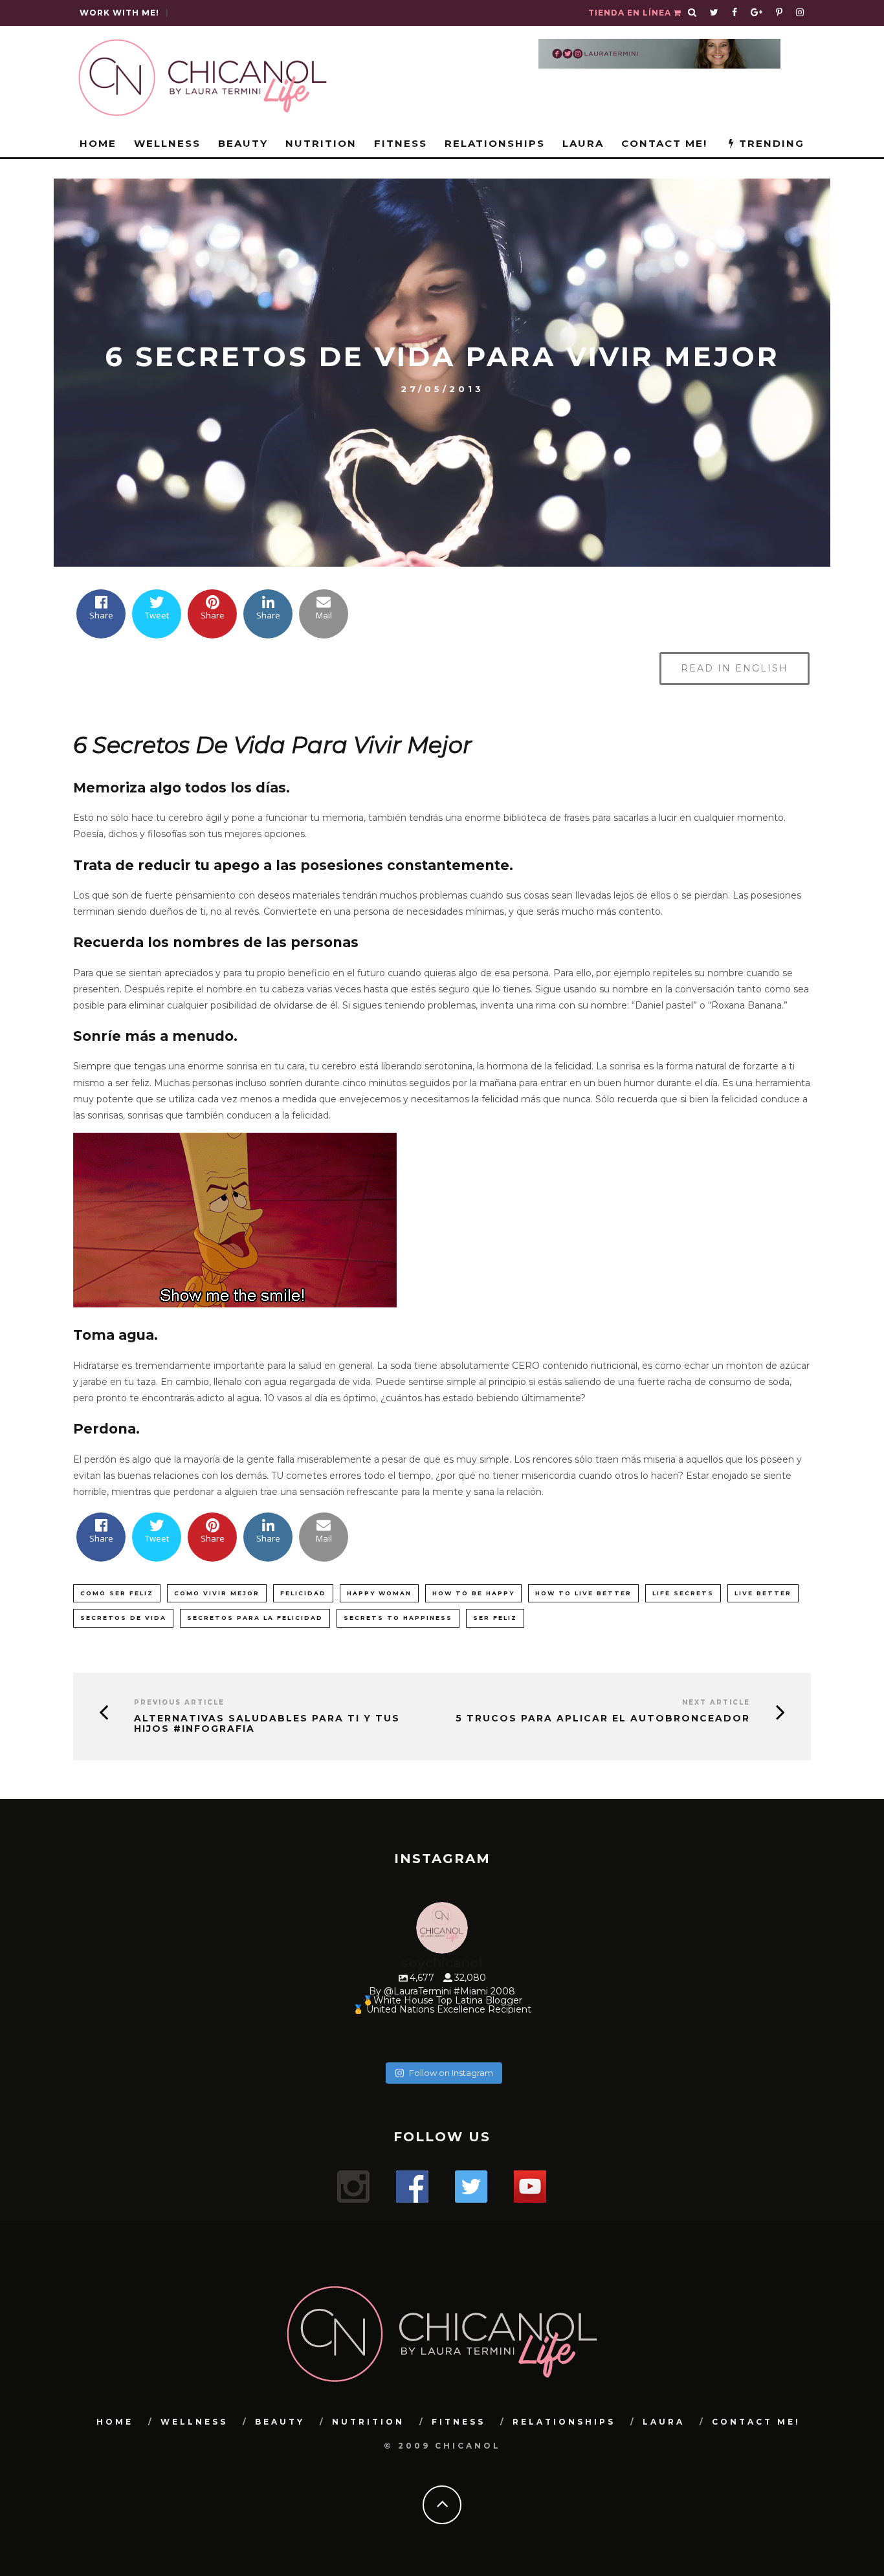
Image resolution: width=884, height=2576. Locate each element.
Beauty (243, 143)
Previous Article (179, 1702)
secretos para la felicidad (255, 1618)
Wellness (167, 143)
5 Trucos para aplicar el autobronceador (603, 1719)
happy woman (379, 1593)
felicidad (303, 1593)
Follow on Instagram (451, 2073)
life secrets (683, 1593)
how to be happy (473, 1593)
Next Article (716, 1702)
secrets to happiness (398, 1618)
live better (763, 1593)
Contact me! (664, 143)
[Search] (692, 13)
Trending (770, 143)
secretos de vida (123, 1618)
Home (98, 143)
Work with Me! (119, 13)
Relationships (495, 143)
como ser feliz (117, 1593)
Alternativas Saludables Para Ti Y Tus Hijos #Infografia (267, 1724)
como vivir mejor (217, 1593)
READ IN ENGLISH (735, 668)
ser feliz (495, 1618)
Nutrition (321, 143)
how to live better (583, 1593)
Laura (583, 143)
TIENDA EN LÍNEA (631, 13)
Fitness (401, 143)
